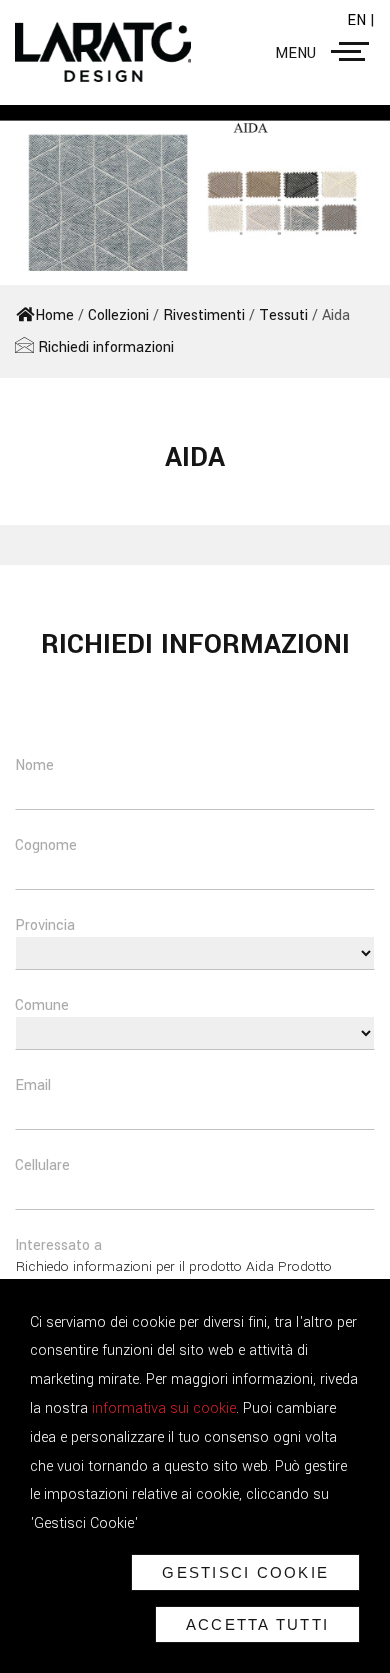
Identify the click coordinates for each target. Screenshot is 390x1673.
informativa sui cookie (164, 1408)
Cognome (46, 845)
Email (33, 1085)
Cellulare (42, 1165)
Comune (42, 1005)
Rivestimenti (204, 315)
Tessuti (283, 315)
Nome (34, 765)
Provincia (45, 925)
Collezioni (118, 315)
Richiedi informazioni (104, 347)
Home (54, 315)
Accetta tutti (257, 1624)
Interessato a (58, 1245)
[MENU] (354, 52)
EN (358, 20)
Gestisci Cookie (245, 1572)
